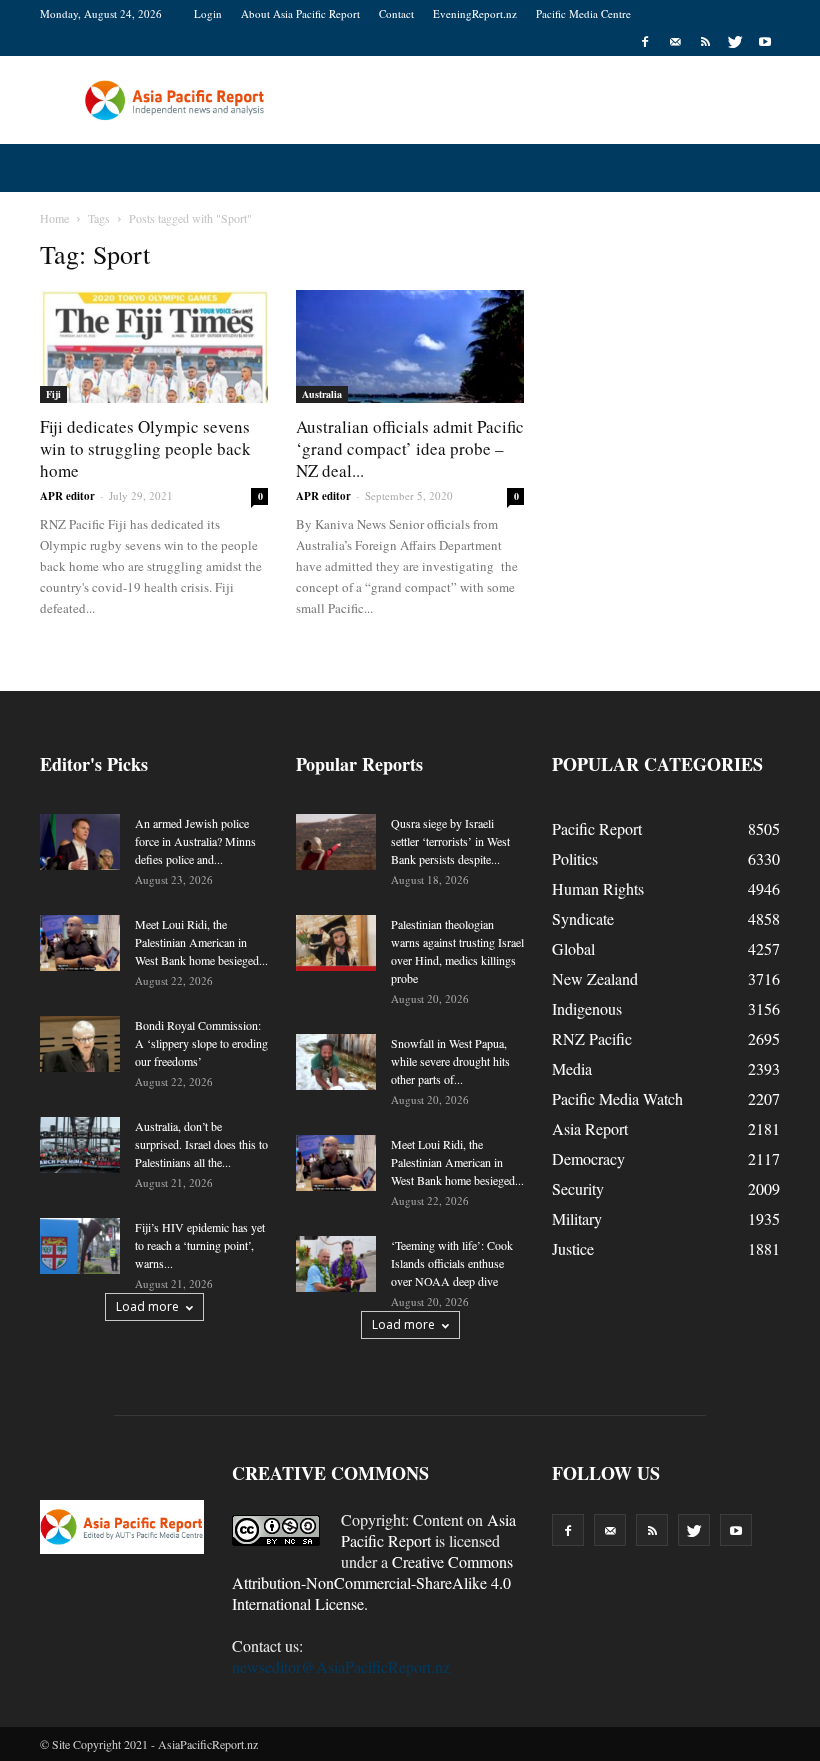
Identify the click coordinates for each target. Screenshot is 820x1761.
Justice (573, 1248)
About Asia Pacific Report (300, 13)
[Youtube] (765, 42)
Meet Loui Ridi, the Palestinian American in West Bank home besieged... (201, 942)
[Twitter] (735, 42)
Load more (147, 1306)
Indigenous (587, 1008)
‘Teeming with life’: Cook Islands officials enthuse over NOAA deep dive (452, 1263)
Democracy (588, 1158)
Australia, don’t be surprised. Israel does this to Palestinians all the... (201, 1144)
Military (577, 1218)
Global (573, 948)
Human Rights (598, 888)
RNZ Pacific (592, 1038)
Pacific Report (597, 828)
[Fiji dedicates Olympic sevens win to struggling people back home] (154, 346)
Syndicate (583, 918)
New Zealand (595, 978)
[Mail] (675, 42)
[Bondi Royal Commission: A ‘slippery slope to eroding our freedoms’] (80, 1044)
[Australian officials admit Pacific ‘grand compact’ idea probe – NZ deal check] (410, 346)
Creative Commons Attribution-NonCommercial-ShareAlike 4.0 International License (372, 1582)
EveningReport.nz (475, 13)
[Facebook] (645, 42)
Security (578, 1188)
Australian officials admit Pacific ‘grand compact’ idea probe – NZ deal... (410, 448)
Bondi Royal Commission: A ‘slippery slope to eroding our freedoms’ (201, 1043)
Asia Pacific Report (428, 1530)
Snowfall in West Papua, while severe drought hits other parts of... (450, 1061)
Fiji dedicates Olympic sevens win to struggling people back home (145, 448)
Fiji (53, 394)
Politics (575, 858)
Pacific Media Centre (583, 13)
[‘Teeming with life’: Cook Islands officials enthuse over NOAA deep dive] (336, 1264)
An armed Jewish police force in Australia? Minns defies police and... (195, 841)
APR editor (67, 496)
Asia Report (590, 1128)
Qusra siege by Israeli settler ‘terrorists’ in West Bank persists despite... (450, 841)
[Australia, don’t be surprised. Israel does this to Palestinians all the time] (80, 1145)
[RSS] (705, 42)
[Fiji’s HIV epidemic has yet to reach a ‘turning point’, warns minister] (80, 1246)
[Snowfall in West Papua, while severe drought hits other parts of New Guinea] (336, 1062)
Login (208, 13)
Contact (396, 13)
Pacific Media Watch (617, 1098)
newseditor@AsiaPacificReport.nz (341, 1666)
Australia (322, 394)
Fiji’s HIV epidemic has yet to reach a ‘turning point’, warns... (200, 1245)
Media (572, 1068)
